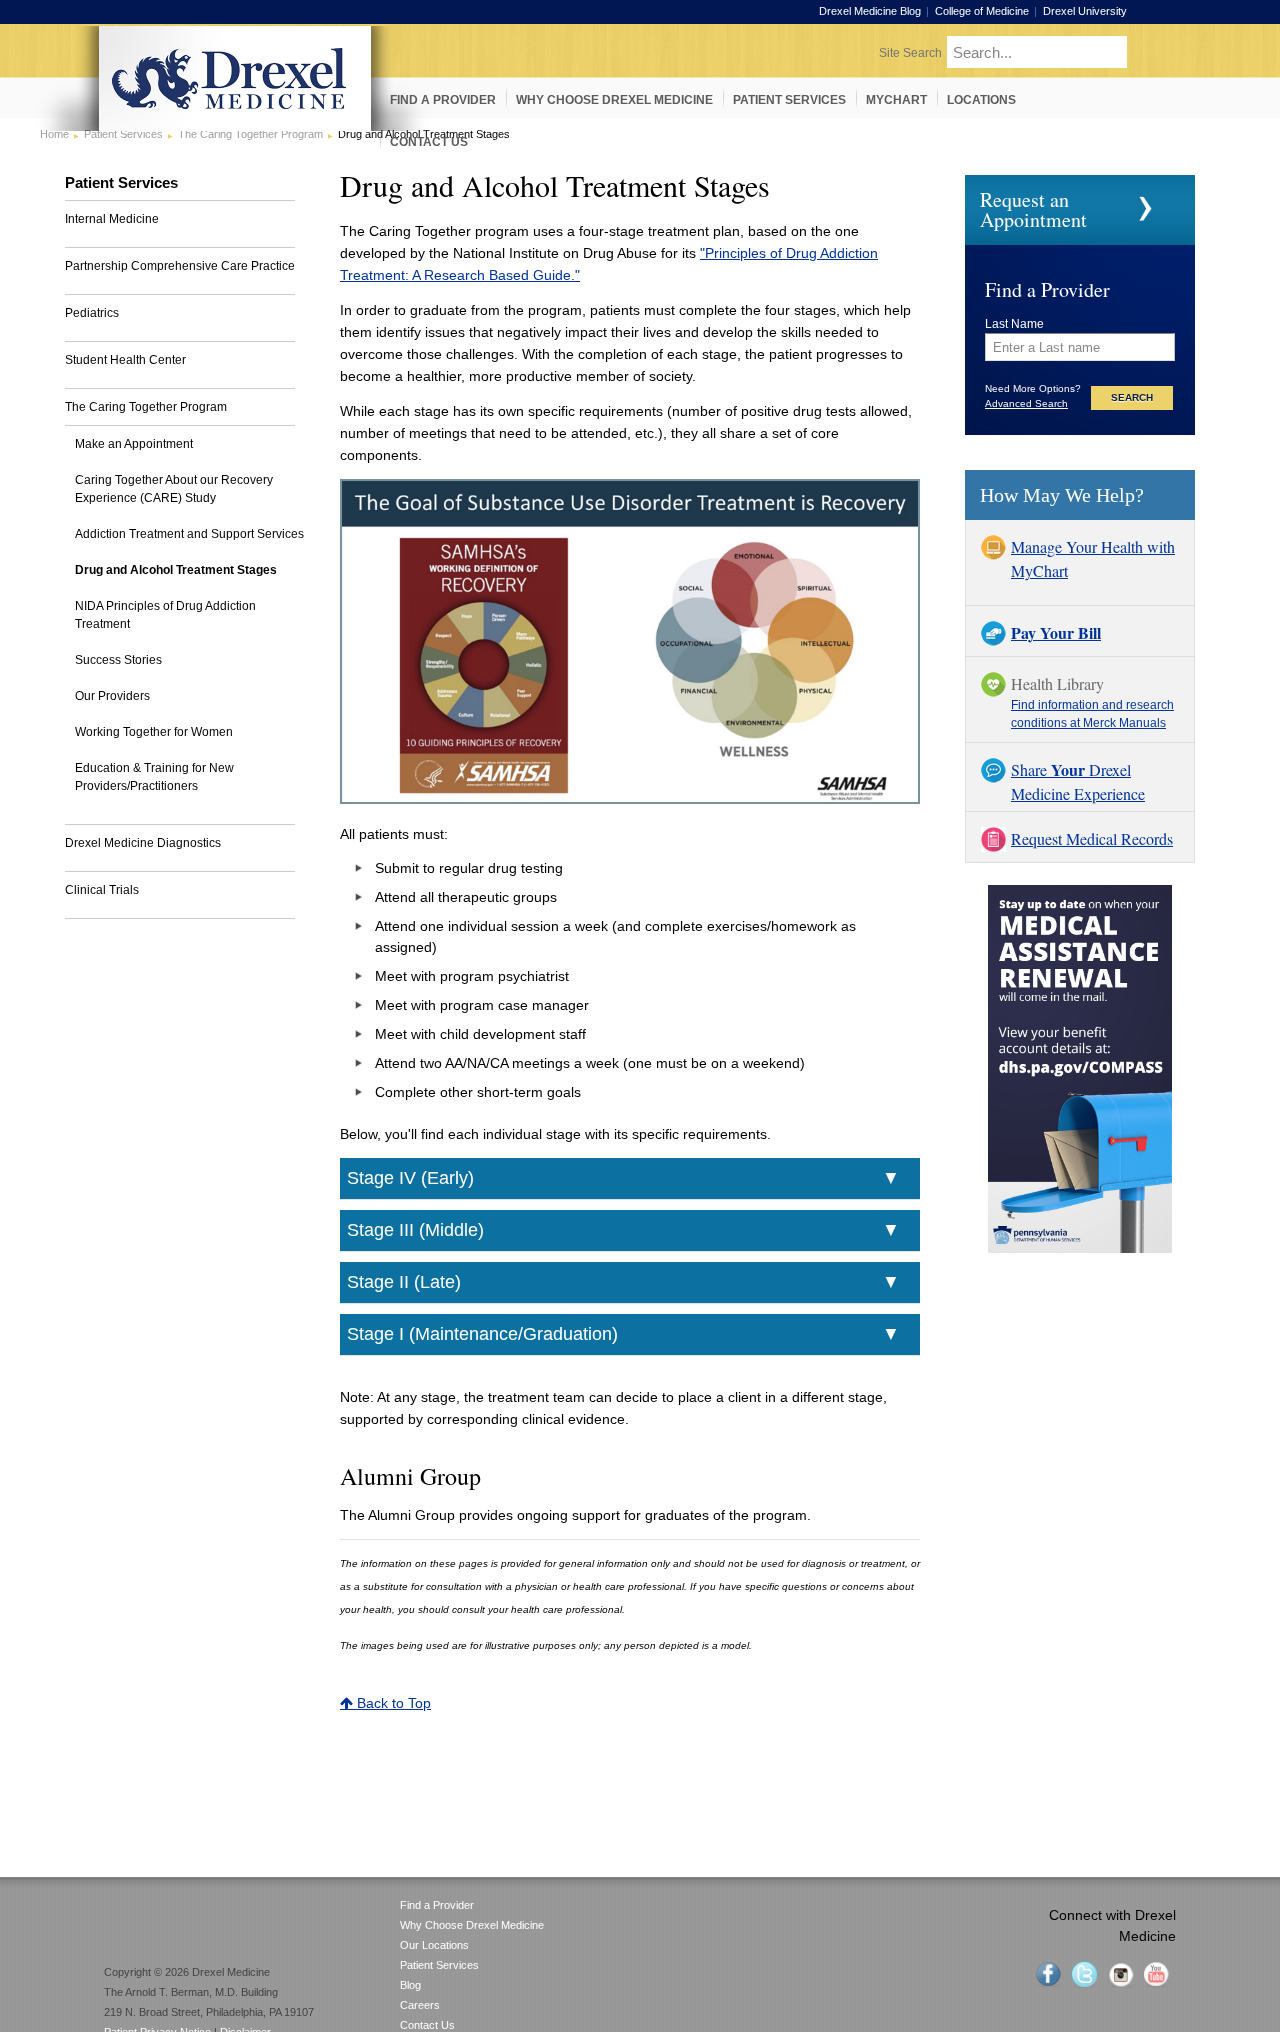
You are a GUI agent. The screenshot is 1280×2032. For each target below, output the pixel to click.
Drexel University (1085, 11)
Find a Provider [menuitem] (443, 100)
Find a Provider (437, 1905)
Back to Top (392, 1703)
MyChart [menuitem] (896, 100)
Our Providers (112, 696)
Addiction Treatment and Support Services (189, 534)
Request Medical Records (1092, 838)
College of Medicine (982, 11)
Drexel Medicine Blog (870, 11)
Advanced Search (1026, 403)
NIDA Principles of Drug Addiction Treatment (165, 615)
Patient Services (439, 1965)
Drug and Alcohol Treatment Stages (176, 570)
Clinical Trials (102, 890)
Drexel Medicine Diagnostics (143, 843)
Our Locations (434, 1945)
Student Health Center (125, 360)
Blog (410, 1985)
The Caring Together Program (146, 407)
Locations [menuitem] (981, 100)
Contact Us (427, 2025)
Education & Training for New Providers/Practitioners (154, 777)
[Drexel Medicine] (235, 125)
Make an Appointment (134, 444)
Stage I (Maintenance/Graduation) (482, 1334)
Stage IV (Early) (410, 1178)
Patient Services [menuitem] (789, 100)
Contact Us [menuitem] (429, 142)
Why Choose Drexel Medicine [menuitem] (614, 100)
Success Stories (118, 660)
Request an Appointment (1033, 209)
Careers (420, 2005)
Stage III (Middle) (415, 1230)
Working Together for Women (154, 732)
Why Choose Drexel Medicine (472, 1925)
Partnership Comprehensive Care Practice (180, 266)
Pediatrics (92, 313)
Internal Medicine (112, 219)
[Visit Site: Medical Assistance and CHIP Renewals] (1080, 1248)
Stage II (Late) (404, 1282)
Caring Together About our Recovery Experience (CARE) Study (174, 489)
